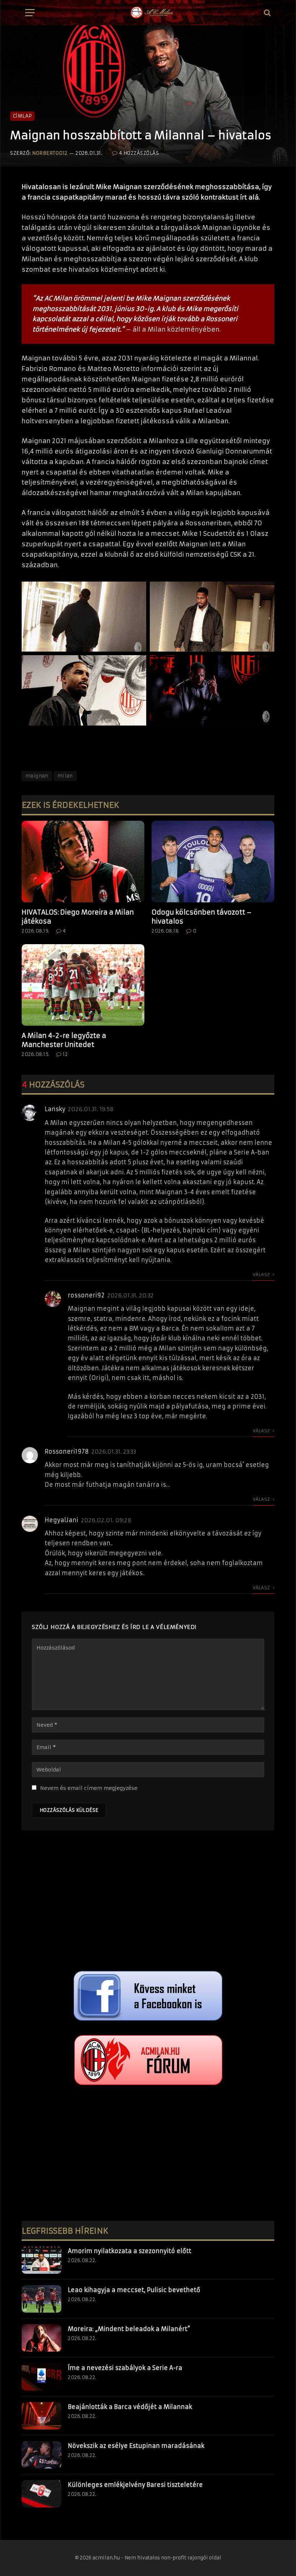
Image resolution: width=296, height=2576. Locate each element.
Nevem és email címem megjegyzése (89, 1788)
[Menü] (30, 13)
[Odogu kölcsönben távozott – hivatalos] (213, 862)
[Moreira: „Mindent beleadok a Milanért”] (42, 2338)
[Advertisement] (148, 1902)
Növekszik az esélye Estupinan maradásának (136, 2446)
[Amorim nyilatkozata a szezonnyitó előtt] (42, 2260)
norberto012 (50, 153)
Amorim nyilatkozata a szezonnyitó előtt (130, 2251)
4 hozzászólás (139, 153)
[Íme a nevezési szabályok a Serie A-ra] (42, 2377)
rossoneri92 (86, 1295)
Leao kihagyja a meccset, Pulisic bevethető (134, 2290)
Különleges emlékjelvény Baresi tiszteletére (135, 2485)
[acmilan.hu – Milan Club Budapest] (151, 13)
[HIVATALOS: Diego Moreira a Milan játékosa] (83, 862)
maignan (37, 776)
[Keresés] (267, 13)
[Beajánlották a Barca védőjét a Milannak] (42, 2416)
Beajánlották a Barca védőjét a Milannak (130, 2407)
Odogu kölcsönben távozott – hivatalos (202, 917)
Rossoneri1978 (67, 1451)
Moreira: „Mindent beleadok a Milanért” (129, 2329)
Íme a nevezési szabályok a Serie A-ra (125, 2368)
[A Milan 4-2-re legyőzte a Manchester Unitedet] (83, 985)
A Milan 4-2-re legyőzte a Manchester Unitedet (64, 1040)
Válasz (262, 1274)
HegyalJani (62, 1520)
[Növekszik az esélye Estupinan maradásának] (42, 2455)
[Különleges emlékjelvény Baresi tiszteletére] (42, 2494)
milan (65, 776)
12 (65, 1054)
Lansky (55, 1109)
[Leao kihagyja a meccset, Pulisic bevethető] (42, 2299)
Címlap (22, 116)
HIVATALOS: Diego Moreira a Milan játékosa (78, 917)
